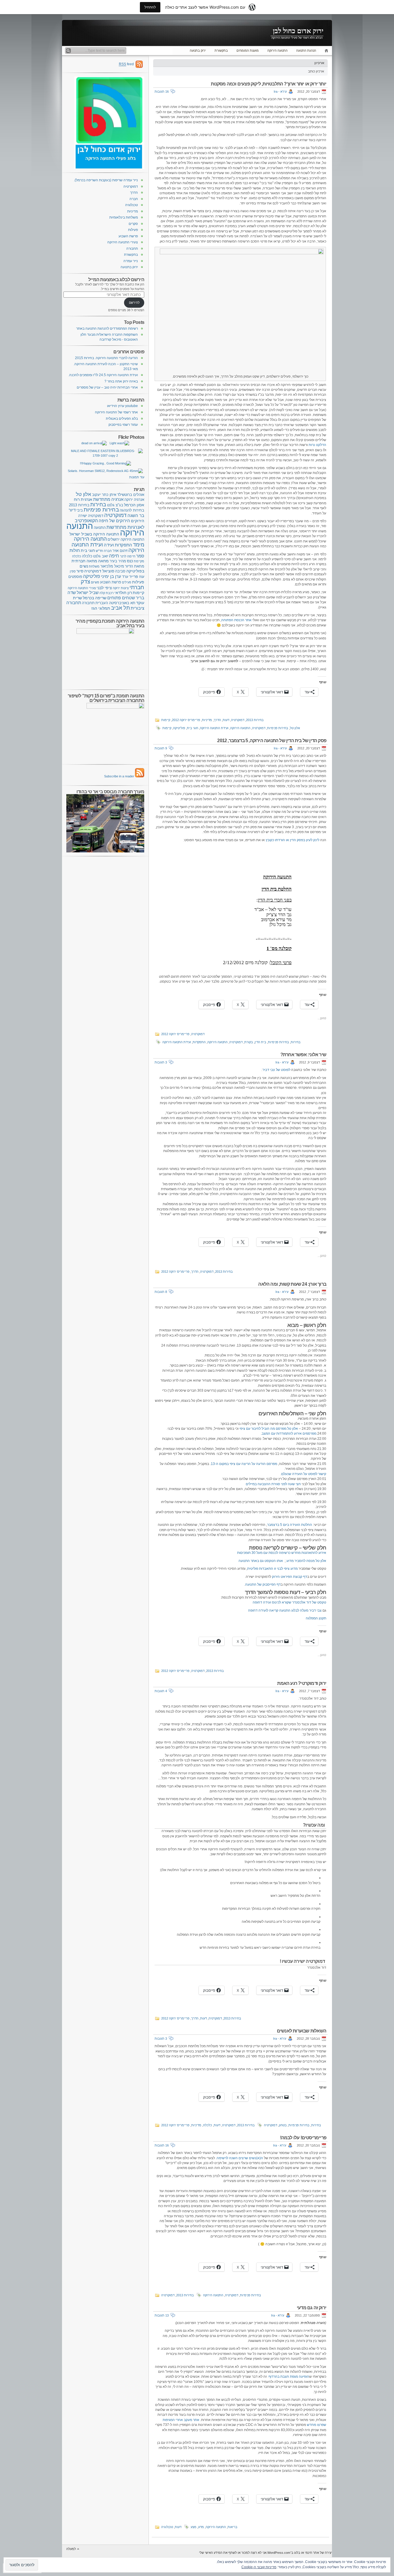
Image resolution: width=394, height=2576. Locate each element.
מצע (194, 2527)
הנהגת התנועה (306, 51)
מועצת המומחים (248, 51)
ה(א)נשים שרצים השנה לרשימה (240, 2158)
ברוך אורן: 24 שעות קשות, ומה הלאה (292, 1284)
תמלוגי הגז (101, 608)
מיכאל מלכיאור (112, 566)
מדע (201, 2527)
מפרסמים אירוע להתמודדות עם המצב (289, 1433)
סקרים (133, 224)
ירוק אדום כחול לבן (298, 31)
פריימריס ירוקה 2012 (186, 720)
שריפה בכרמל (95, 598)
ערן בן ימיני (111, 576)
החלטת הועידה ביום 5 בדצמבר (290, 1525)
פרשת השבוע (128, 236)
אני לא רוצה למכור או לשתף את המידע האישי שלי (233, 2553)
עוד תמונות (137, 477)
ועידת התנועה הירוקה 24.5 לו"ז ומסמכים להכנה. (103, 375)
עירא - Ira (280, 92)
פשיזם (95, 582)
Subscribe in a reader (119, 776)
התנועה (100, 528)
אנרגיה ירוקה (134, 500)
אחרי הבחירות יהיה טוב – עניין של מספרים (107, 387)
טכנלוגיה (167, 2527)
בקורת (249, 1042)
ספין (73, 571)
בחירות (296, 1042)
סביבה (120, 571)
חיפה (114, 556)
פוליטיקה (179, 728)
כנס (130, 561)
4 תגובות (161, 1691)
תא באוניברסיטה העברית (115, 603)
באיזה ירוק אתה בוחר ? (121, 381)
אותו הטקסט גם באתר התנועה (261, 1561)
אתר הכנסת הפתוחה (236, 620)
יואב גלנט (101, 556)
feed (126, 64)
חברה (134, 199)
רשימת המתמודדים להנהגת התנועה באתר (107, 328)
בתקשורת (221, 51)
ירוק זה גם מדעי (312, 2308)
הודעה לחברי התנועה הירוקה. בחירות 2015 (106, 358)
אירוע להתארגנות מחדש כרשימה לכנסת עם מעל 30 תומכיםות (282, 1553)
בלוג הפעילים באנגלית (122, 419)
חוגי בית (193, 728)
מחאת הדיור (135, 566)
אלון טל (295, 728)
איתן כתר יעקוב (104, 495)
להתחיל (150, 7)
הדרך (217, 720)
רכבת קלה (107, 593)
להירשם (134, 303)
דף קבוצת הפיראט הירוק (290, 1577)
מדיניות (207, 720)
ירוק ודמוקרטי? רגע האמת (302, 1683)
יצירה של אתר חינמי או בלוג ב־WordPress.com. (299, 2553)
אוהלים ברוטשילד (131, 495)
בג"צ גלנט (115, 505)
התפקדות (199, 1042)
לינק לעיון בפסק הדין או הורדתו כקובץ (292, 840)
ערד (125, 577)
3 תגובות (161, 1062)
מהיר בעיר (118, 561)
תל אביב (120, 608)
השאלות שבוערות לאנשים (302, 2031)
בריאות (232, 2527)
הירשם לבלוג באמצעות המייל (116, 279)
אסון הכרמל (134, 505)
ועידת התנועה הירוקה (214, 728)
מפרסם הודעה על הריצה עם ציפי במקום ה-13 (244, 1464)
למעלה (71, 2549)
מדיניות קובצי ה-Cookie (259, 2567)
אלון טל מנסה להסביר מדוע (306, 1561)
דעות (226, 720)
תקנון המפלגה (316, 1618)
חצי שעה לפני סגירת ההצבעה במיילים (273, 1484)
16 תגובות (162, 92)
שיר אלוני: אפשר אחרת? (303, 1055)
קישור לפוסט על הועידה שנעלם (304, 1474)
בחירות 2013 (255, 720)
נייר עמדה (131, 261)
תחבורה (132, 249)
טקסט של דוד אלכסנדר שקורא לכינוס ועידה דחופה (289, 1602)
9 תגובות (161, 748)
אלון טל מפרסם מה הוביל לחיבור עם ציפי (269, 1429)
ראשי (325, 51)
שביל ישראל (88, 592)
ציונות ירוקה (121, 588)
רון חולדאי (123, 593)
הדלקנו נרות (317, 445)
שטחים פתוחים (121, 598)
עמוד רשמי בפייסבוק (123, 425)
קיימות (166, 720)
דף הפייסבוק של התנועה (263, 1584)
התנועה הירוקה (277, 51)
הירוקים (138, 521)
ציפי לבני (104, 588)
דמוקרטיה (238, 720)
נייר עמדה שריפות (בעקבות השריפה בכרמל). (106, 180)
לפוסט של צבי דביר (276, 1070)
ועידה (109, 545)
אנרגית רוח (83, 499)
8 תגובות (161, 1292)
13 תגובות (162, 2315)
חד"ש (99, 551)
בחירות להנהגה (132, 510)
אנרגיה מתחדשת (108, 499)
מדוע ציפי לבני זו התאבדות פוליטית (272, 1569)
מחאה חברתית (84, 561)
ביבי (80, 510)
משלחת (94, 566)
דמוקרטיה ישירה (91, 516)
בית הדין (260, 1042)
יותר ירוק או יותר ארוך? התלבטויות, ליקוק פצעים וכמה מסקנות (269, 84)
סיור (80, 571)
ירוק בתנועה (198, 51)
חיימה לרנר (128, 556)
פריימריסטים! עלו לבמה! (303, 2138)
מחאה (103, 561)
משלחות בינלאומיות (124, 217)
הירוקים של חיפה (114, 521)
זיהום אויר (120, 551)
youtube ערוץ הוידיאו (122, 406)
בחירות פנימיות (278, 728)
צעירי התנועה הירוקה (123, 242)
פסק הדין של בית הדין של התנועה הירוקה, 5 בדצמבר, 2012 (272, 741)
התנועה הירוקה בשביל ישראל (94, 534)
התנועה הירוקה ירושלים (126, 540)
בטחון (283, 2125)
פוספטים (75, 577)
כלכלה (208, 2125)
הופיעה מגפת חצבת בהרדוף (289, 2377)
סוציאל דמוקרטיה (99, 571)
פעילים (127, 582)
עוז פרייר (137, 576)
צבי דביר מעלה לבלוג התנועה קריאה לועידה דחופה (285, 1610)
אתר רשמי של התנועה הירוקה (116, 412)
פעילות (133, 230)
